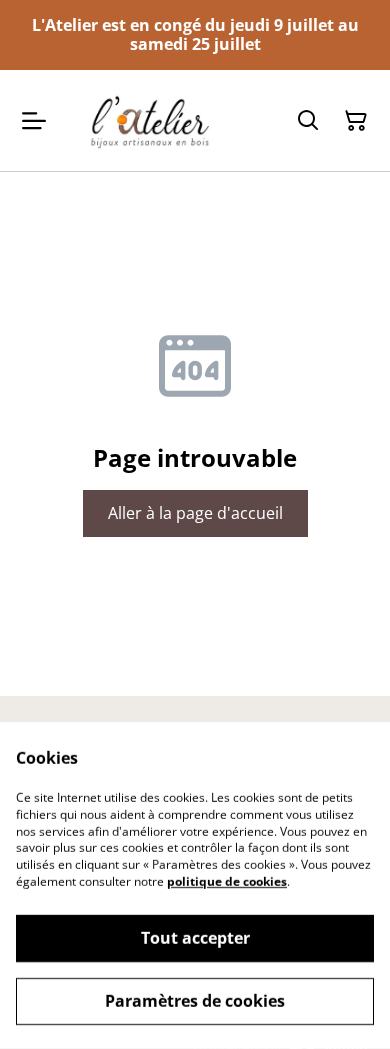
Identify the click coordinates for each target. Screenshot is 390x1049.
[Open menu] (34, 121)
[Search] (308, 121)
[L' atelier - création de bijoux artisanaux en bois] (153, 120)
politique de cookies (227, 881)
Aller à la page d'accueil (195, 513)
